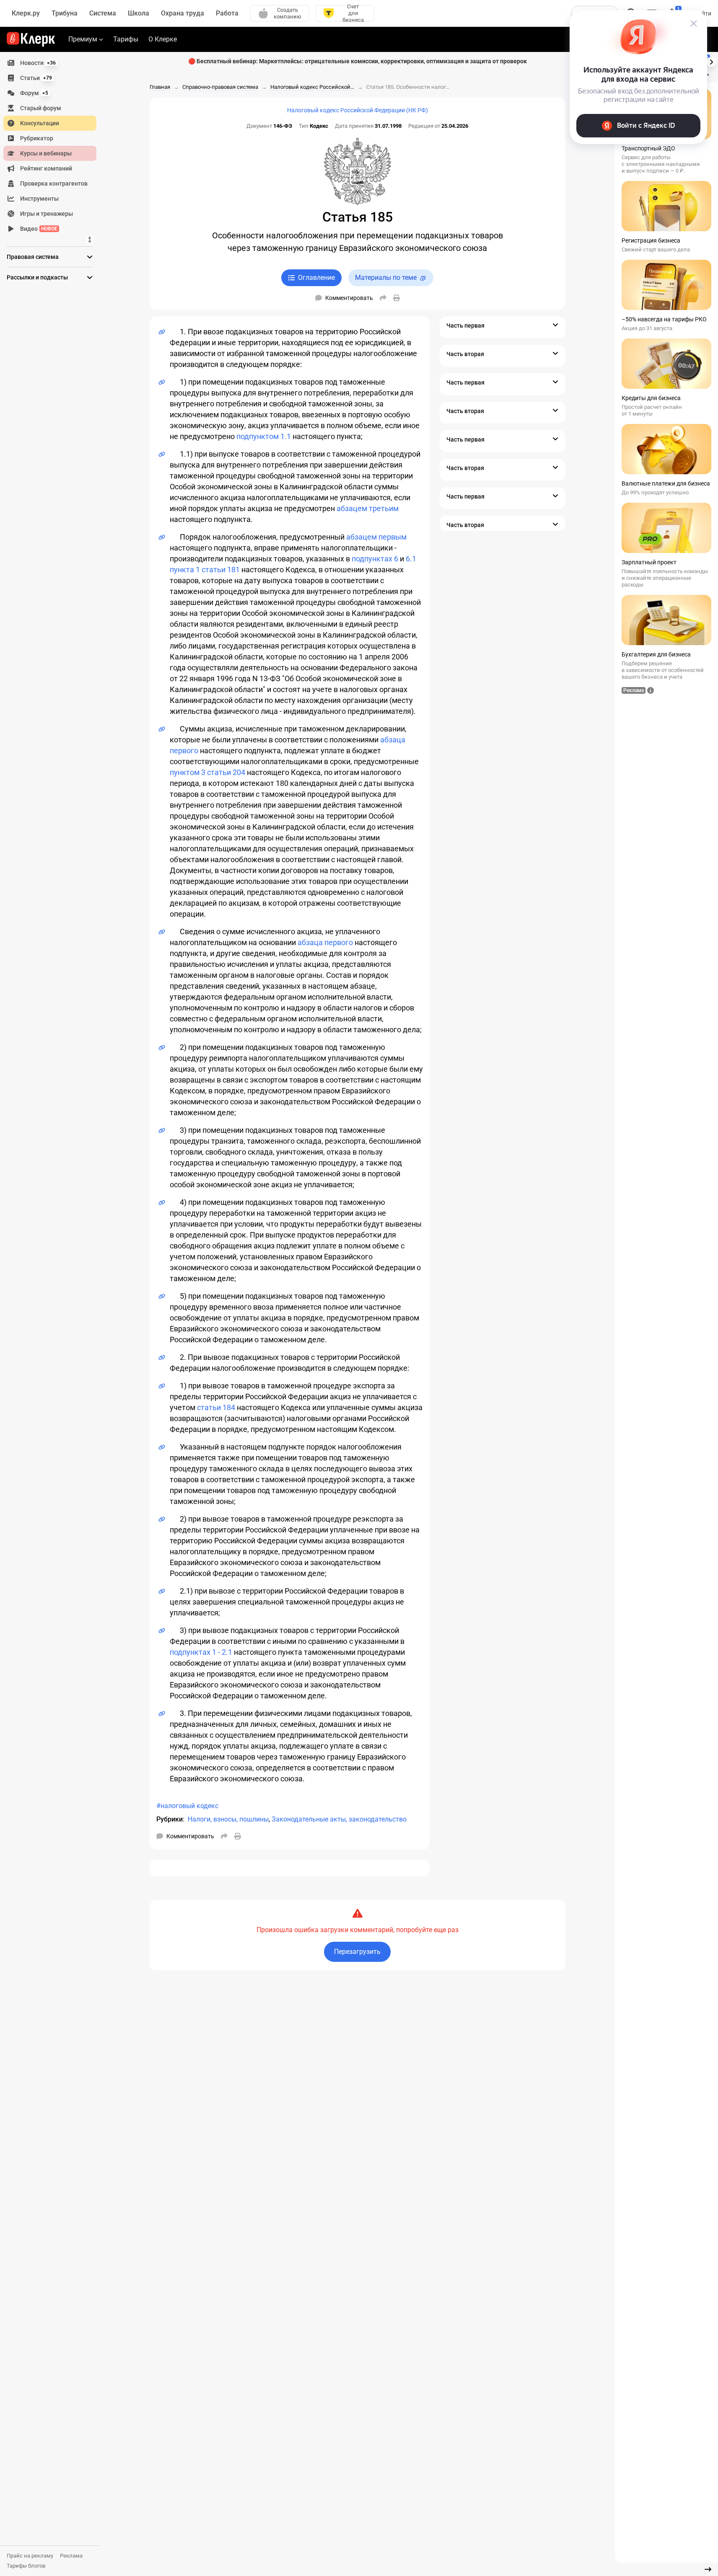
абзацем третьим (368, 508)
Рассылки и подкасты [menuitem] (37, 277)
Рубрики (170, 1819)
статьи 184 (216, 1407)
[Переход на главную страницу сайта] (31, 39)
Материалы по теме (386, 278)
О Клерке (163, 39)
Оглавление (316, 278)
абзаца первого (325, 942)
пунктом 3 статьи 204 (207, 772)
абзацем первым (376, 537)
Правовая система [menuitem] (33, 257)
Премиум (83, 39)
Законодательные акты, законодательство (339, 1819)
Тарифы (126, 39)
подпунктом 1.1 (264, 436)
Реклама (71, 2556)
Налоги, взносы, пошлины (228, 1819)
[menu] (53, 146)
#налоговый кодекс (187, 1806)
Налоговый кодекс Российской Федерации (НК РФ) (358, 110)
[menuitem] (50, 63)
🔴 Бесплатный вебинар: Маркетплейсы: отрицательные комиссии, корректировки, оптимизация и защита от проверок (358, 61)
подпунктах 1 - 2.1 (201, 1652)
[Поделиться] (383, 298)
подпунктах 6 (375, 559)
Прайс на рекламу (30, 2556)
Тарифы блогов (26, 2566)
